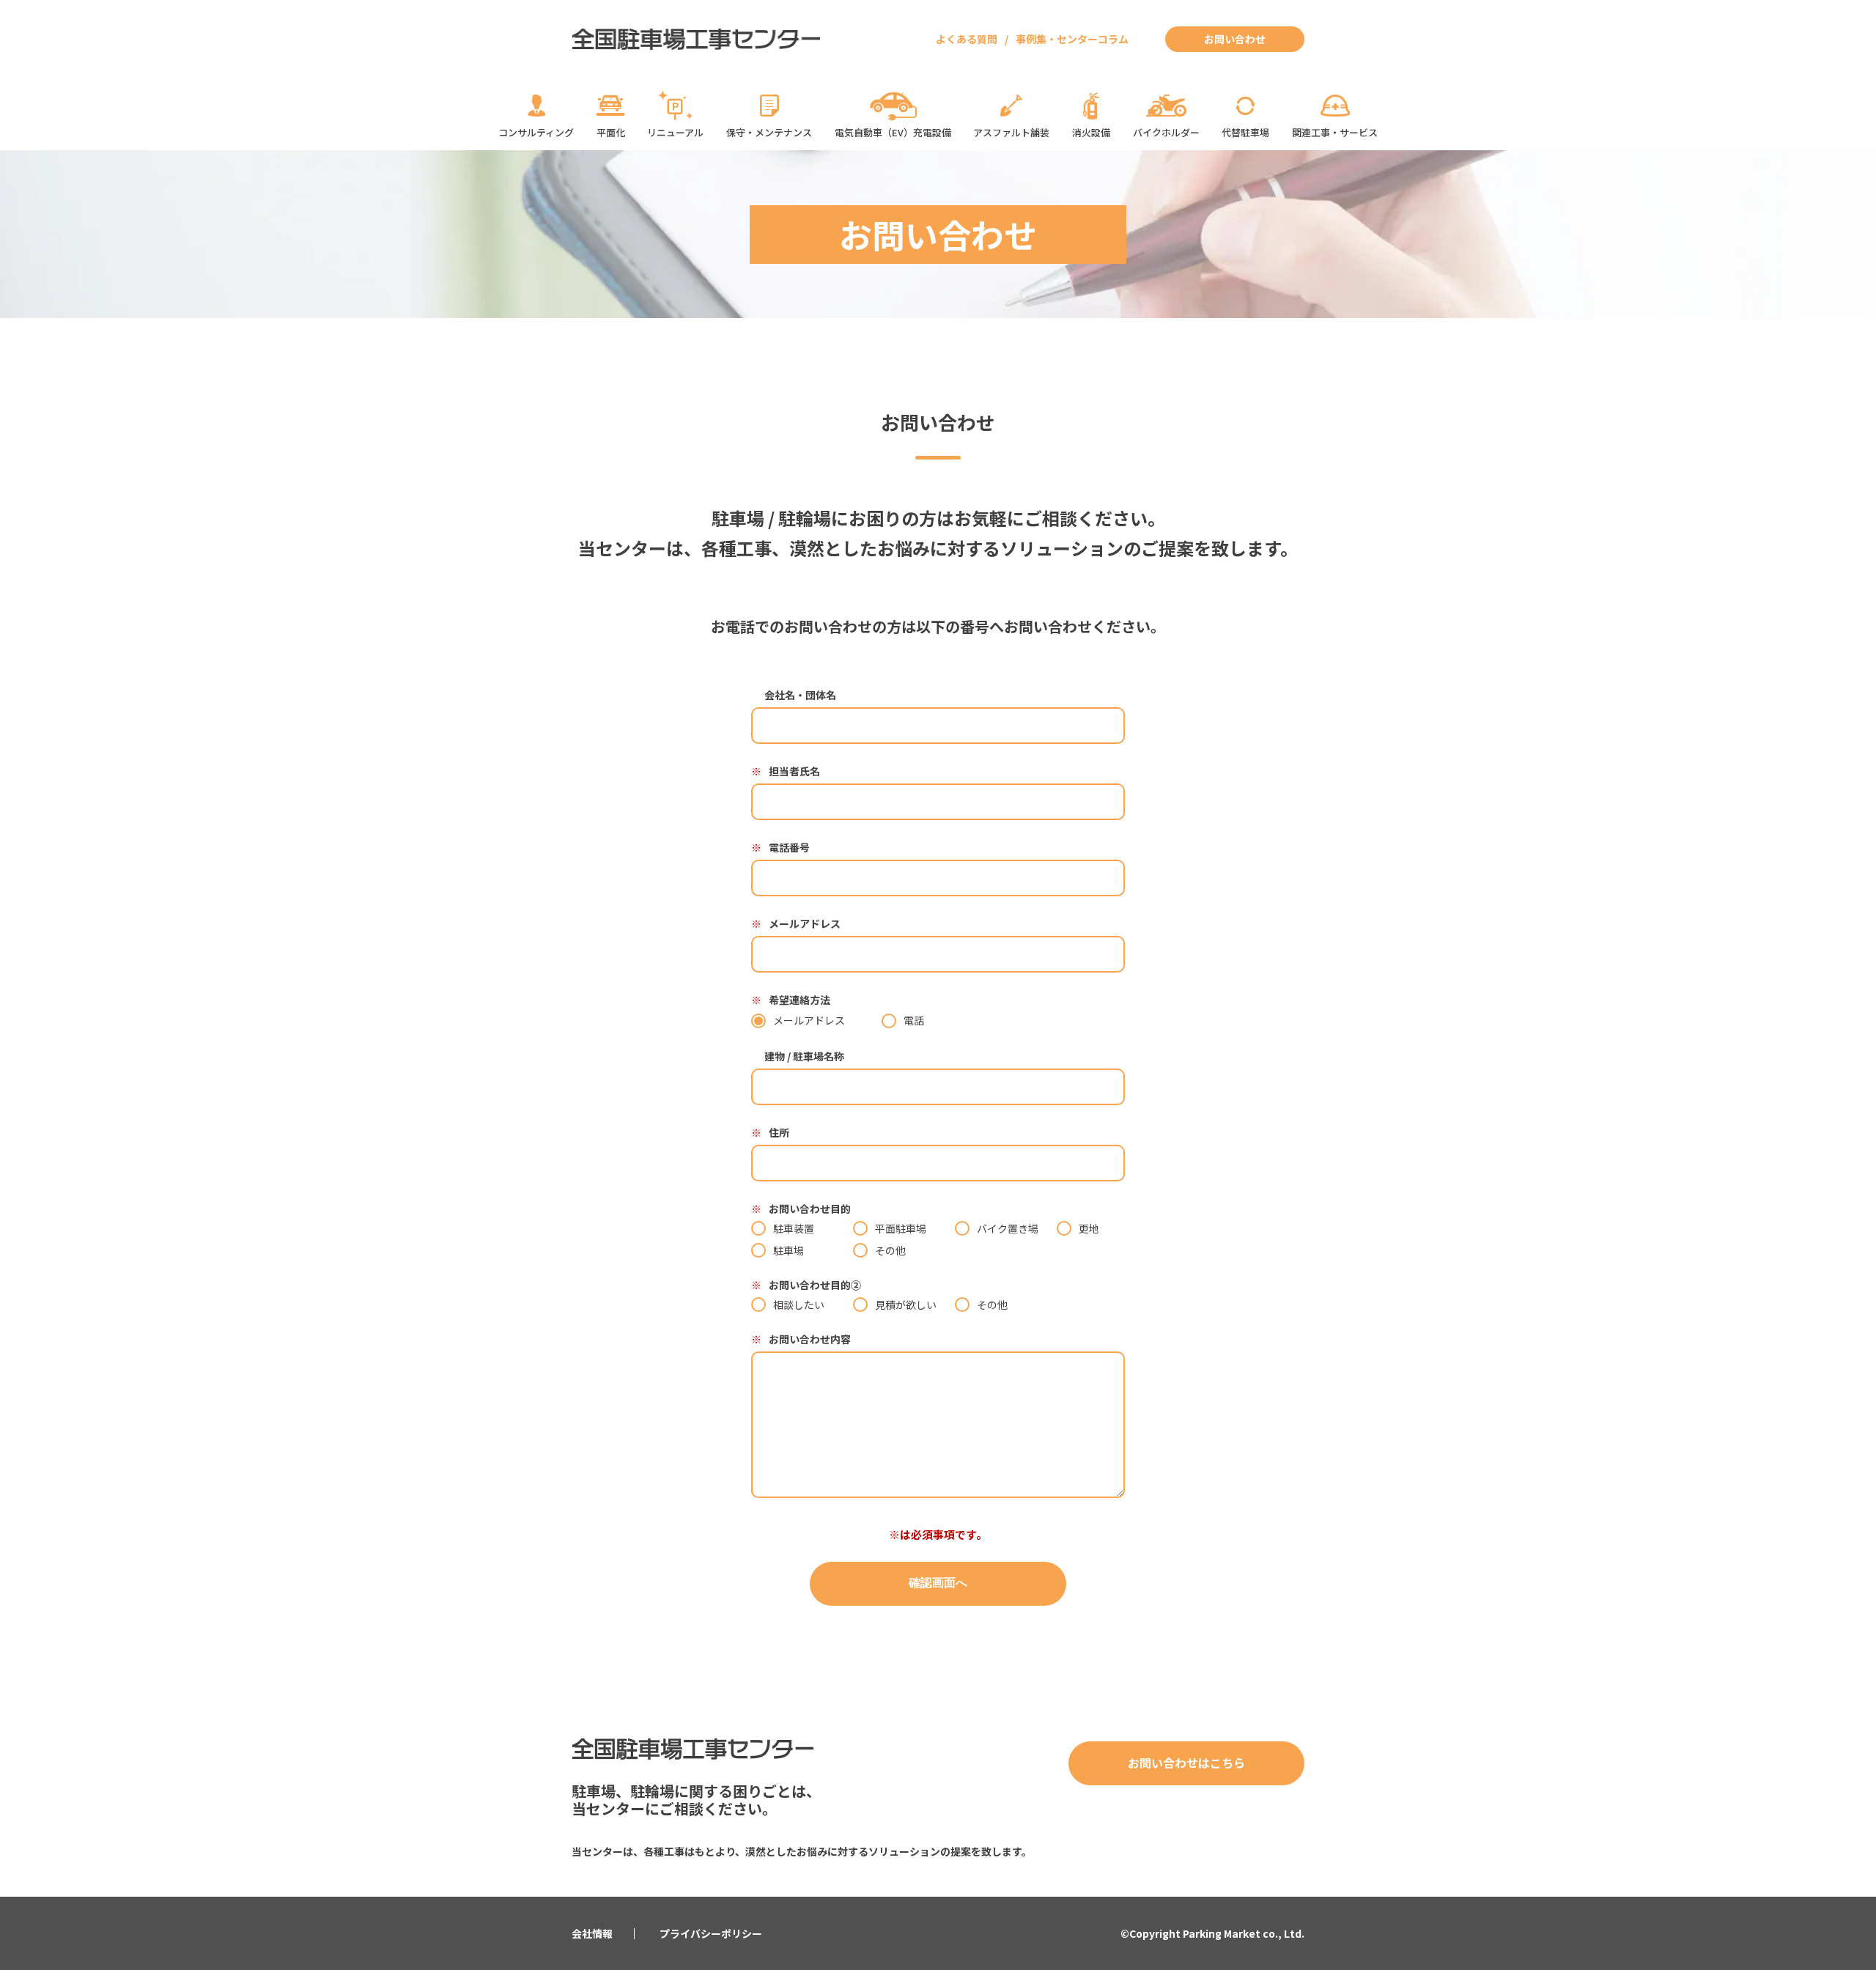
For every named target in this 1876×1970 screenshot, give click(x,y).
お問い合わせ (1235, 39)
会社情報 (592, 1933)
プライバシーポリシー (711, 1933)
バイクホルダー (1166, 132)
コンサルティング (536, 132)
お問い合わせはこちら (1186, 1763)
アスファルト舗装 (1011, 132)
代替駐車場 (1245, 132)
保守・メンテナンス (769, 132)
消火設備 (1091, 132)
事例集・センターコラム (1072, 39)
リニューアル (675, 132)
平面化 (611, 132)
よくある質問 (967, 39)
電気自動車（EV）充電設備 (893, 132)
